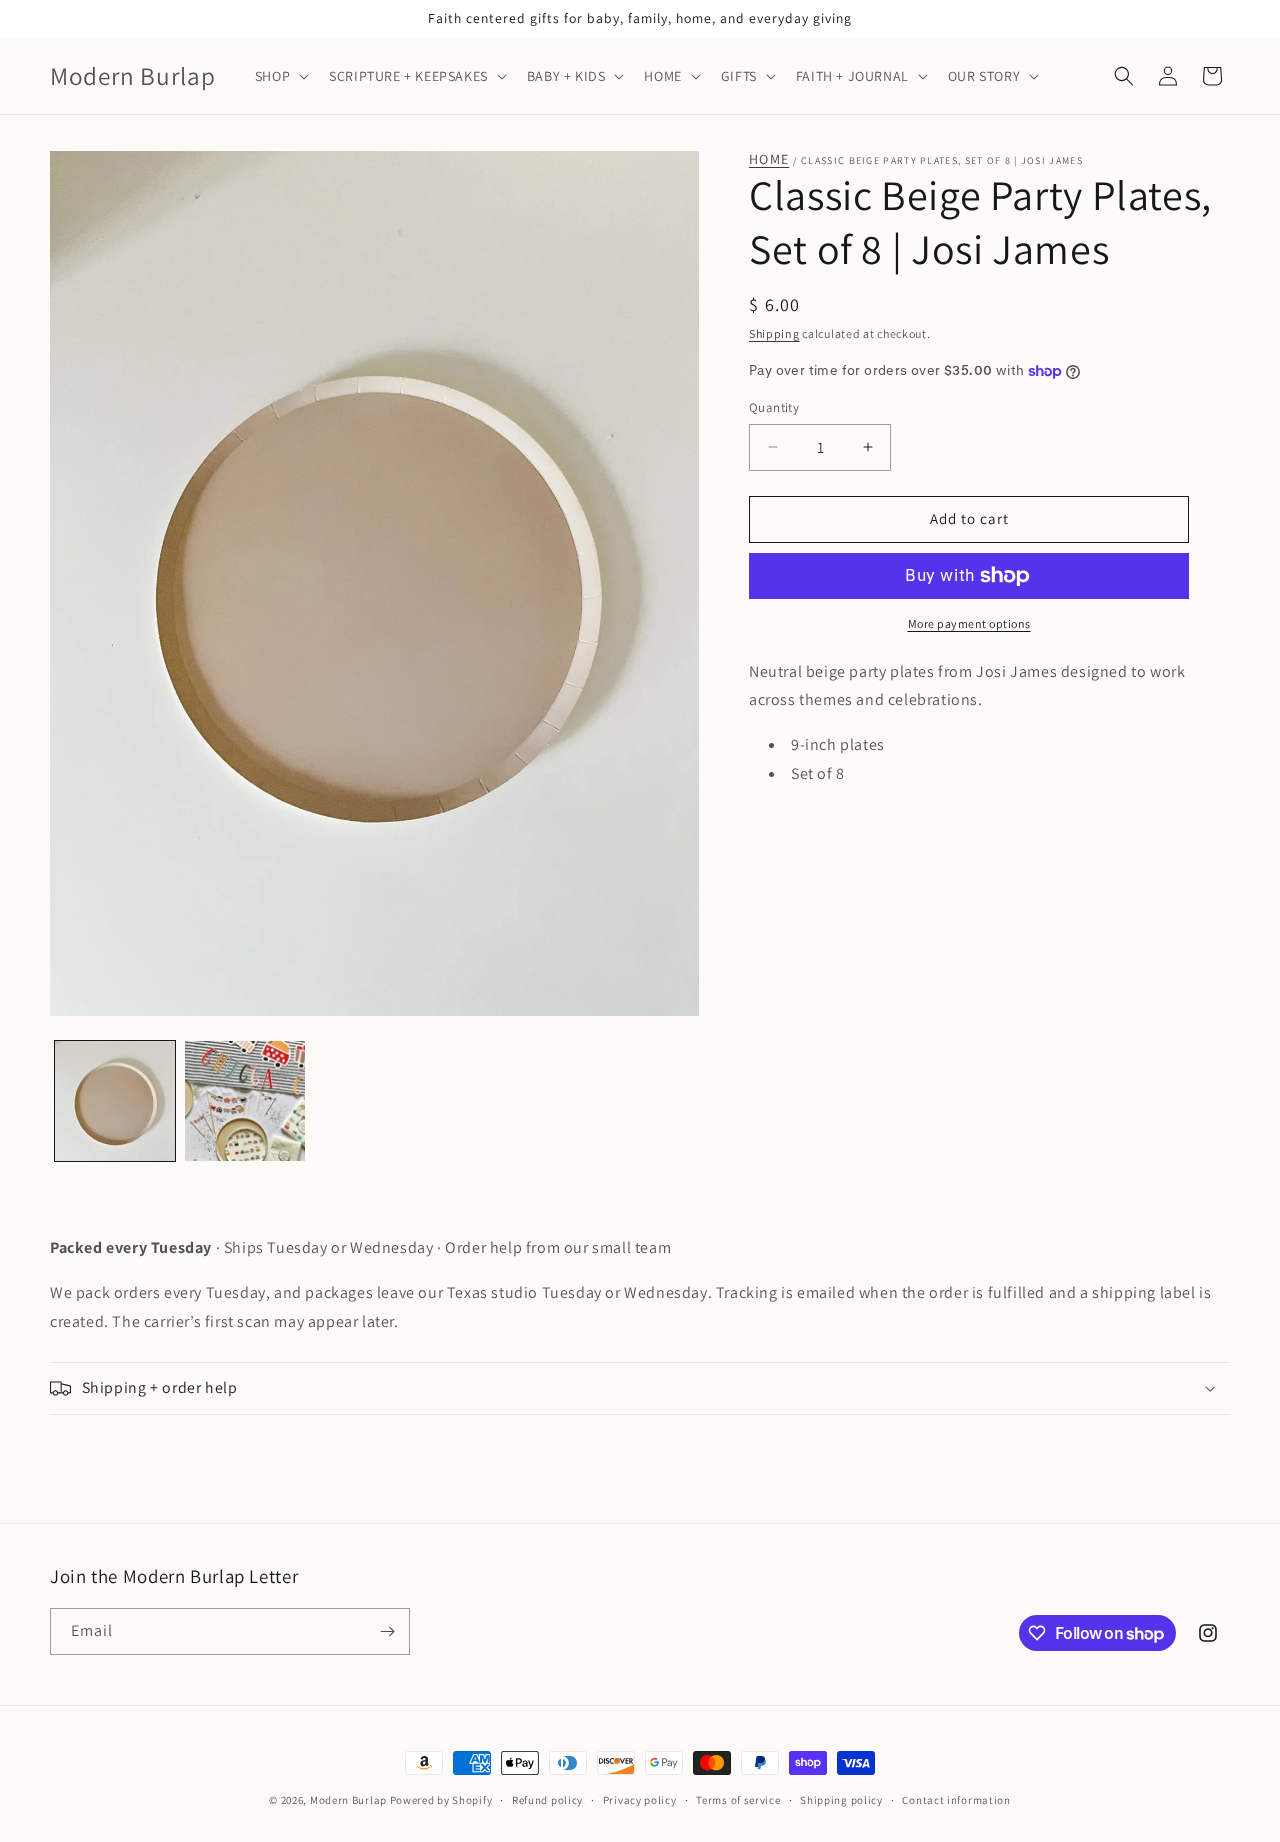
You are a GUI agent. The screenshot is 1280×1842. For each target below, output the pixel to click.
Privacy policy (640, 1800)
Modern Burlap (348, 1800)
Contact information (956, 1800)
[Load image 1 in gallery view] (115, 1101)
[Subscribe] (387, 1631)
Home (769, 159)
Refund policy (547, 1800)
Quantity (774, 407)
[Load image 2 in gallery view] (245, 1101)
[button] (280, 76)
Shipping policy (841, 1800)
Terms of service (738, 1800)
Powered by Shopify (441, 1800)
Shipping (774, 333)
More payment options (969, 623)
